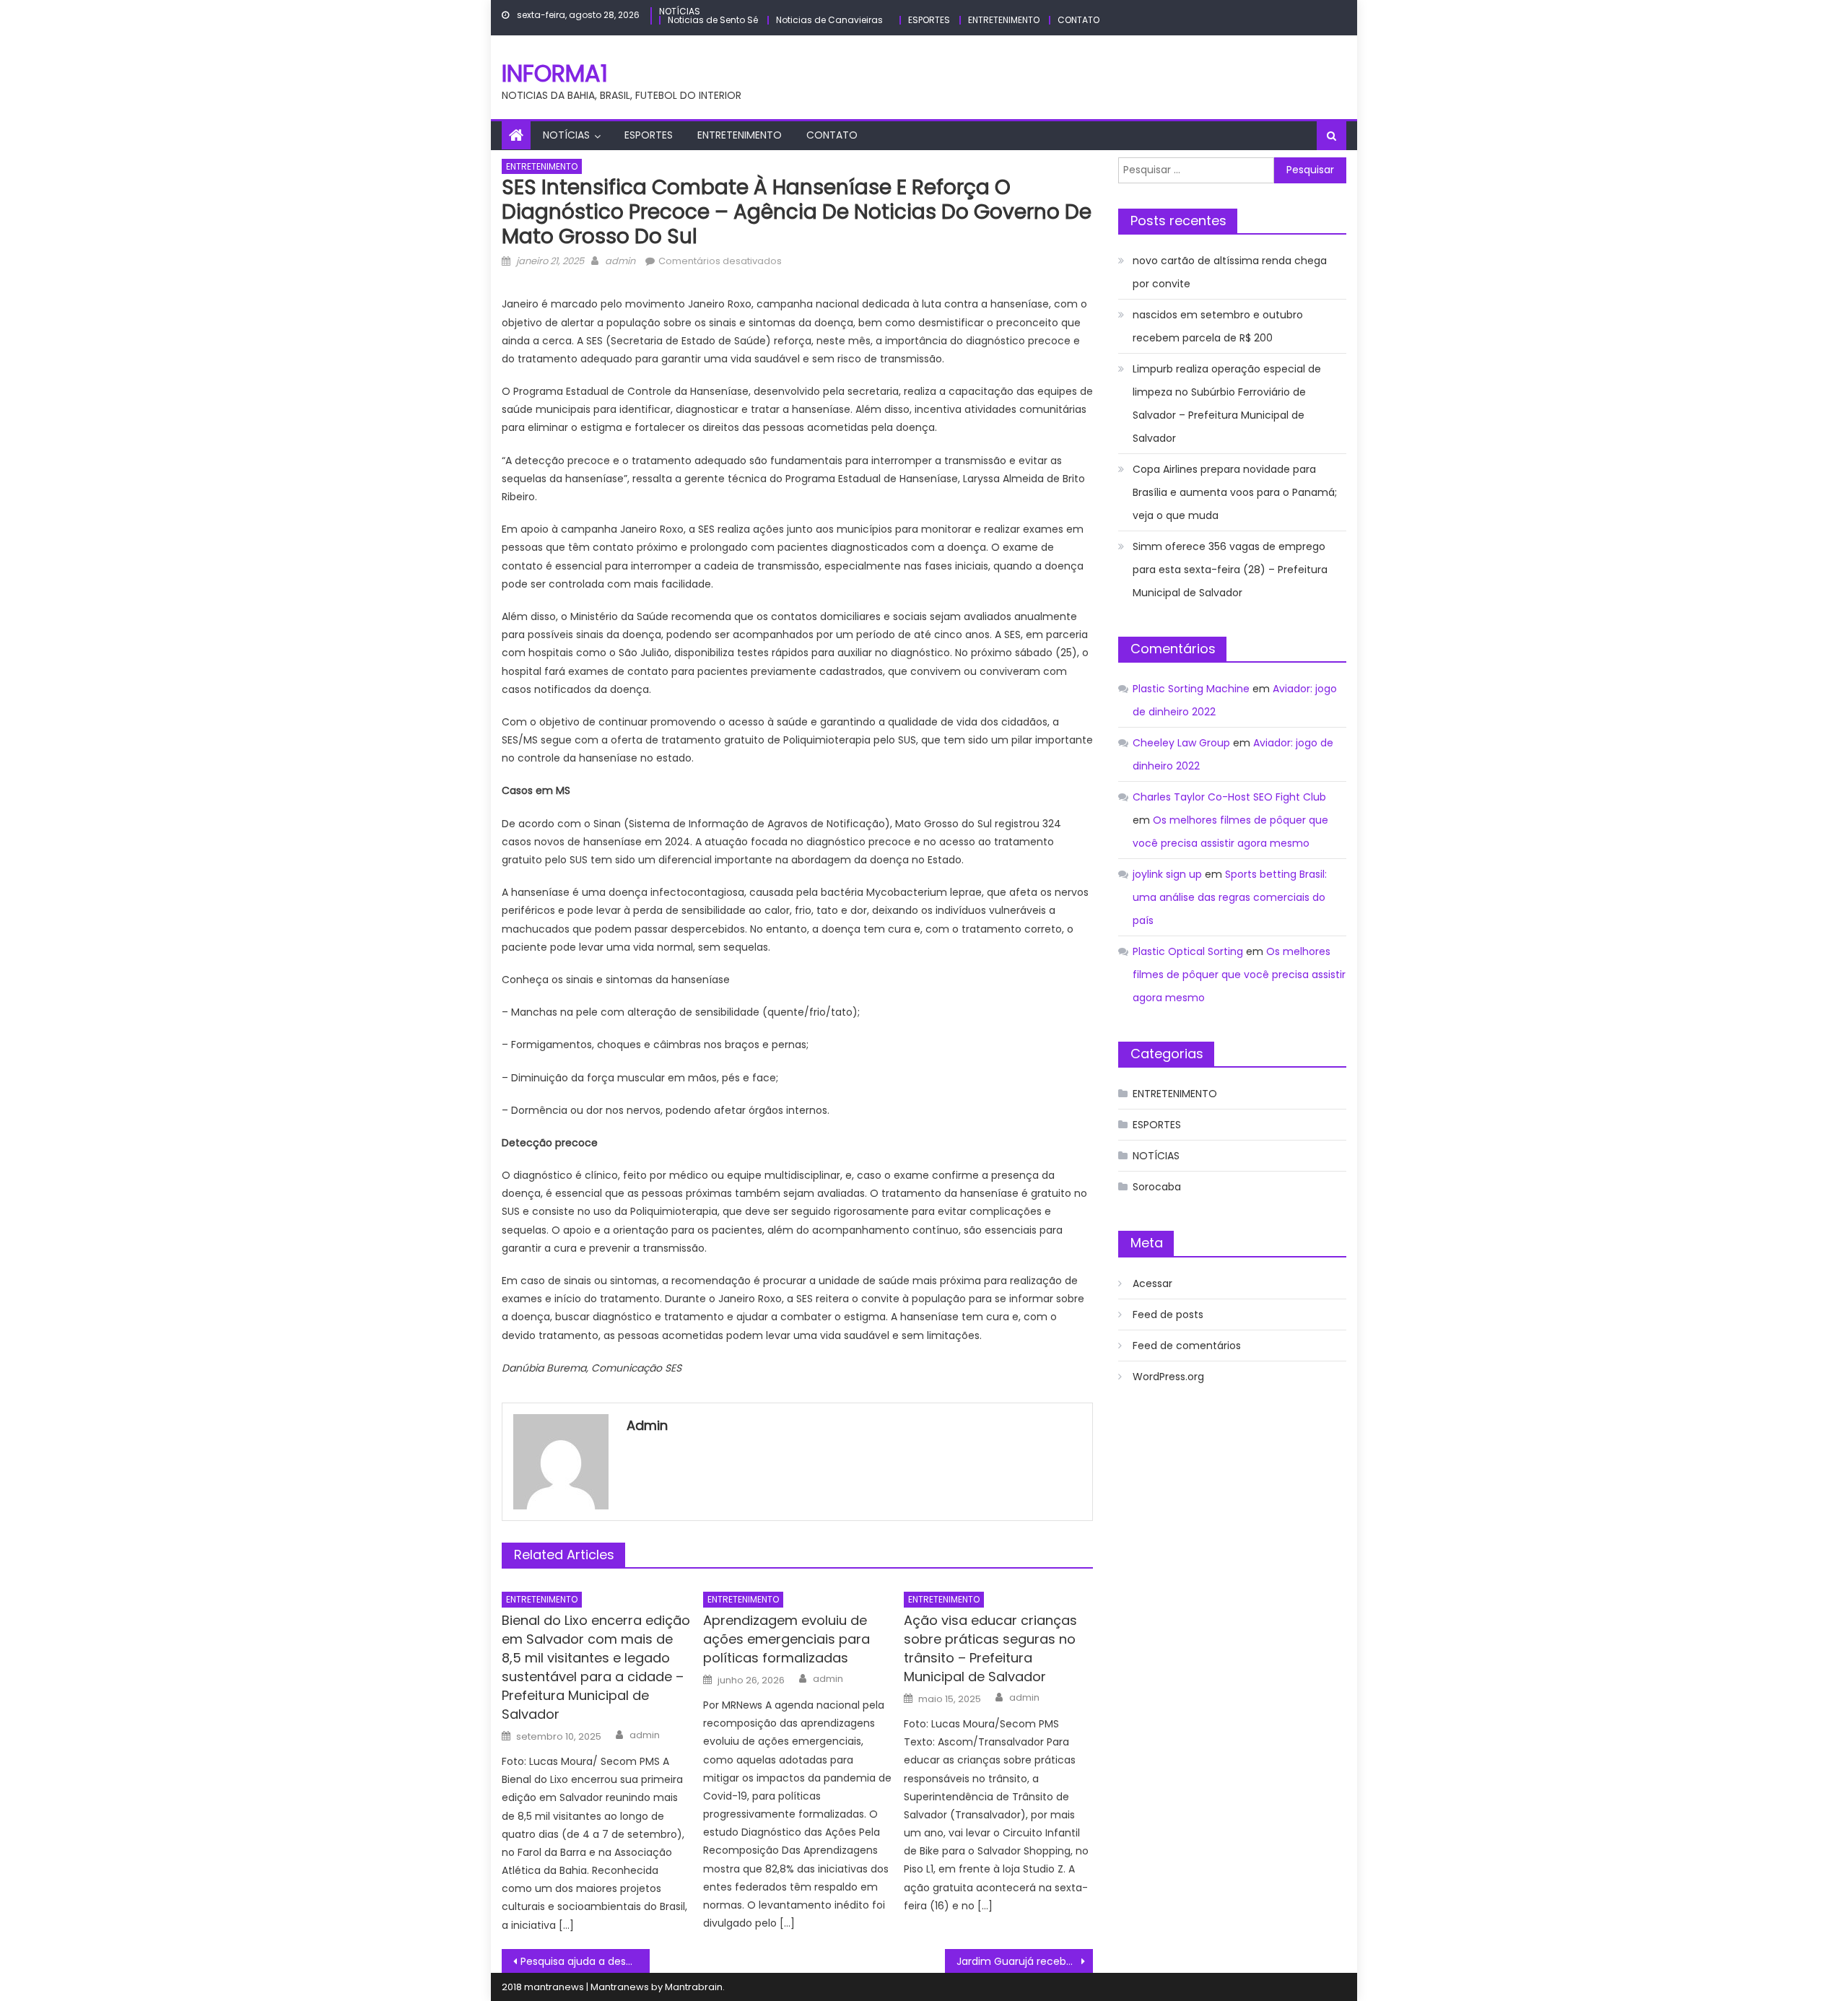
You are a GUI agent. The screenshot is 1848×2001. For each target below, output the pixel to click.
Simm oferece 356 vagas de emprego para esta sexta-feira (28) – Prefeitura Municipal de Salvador (1230, 570)
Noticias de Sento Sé (713, 20)
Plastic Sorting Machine (1191, 689)
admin (620, 261)
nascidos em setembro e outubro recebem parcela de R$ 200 (1218, 326)
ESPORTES (929, 20)
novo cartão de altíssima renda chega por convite (1230, 272)
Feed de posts (1168, 1315)
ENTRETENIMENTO (1004, 20)
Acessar (1152, 1283)
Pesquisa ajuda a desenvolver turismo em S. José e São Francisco (585, 1961)
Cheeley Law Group (1181, 743)
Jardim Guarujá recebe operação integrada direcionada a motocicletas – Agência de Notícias (1025, 1961)
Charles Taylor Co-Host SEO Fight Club (1229, 797)
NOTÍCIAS (680, 11)
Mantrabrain (694, 1987)
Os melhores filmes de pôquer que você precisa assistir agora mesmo (1239, 975)
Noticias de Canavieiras (829, 20)
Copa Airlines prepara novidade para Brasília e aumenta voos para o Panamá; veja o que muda (1235, 492)
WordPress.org (1168, 1377)
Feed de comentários (1187, 1346)
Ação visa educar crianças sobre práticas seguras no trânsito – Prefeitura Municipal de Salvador (990, 1648)
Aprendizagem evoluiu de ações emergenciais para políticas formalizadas (786, 1639)
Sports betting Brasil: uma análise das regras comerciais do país (1230, 897)
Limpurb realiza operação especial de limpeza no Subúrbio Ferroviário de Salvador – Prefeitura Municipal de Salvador (1227, 404)
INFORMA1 (555, 73)
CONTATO (1078, 20)
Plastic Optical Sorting (1188, 951)
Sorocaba (1157, 1187)
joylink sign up (1167, 874)
